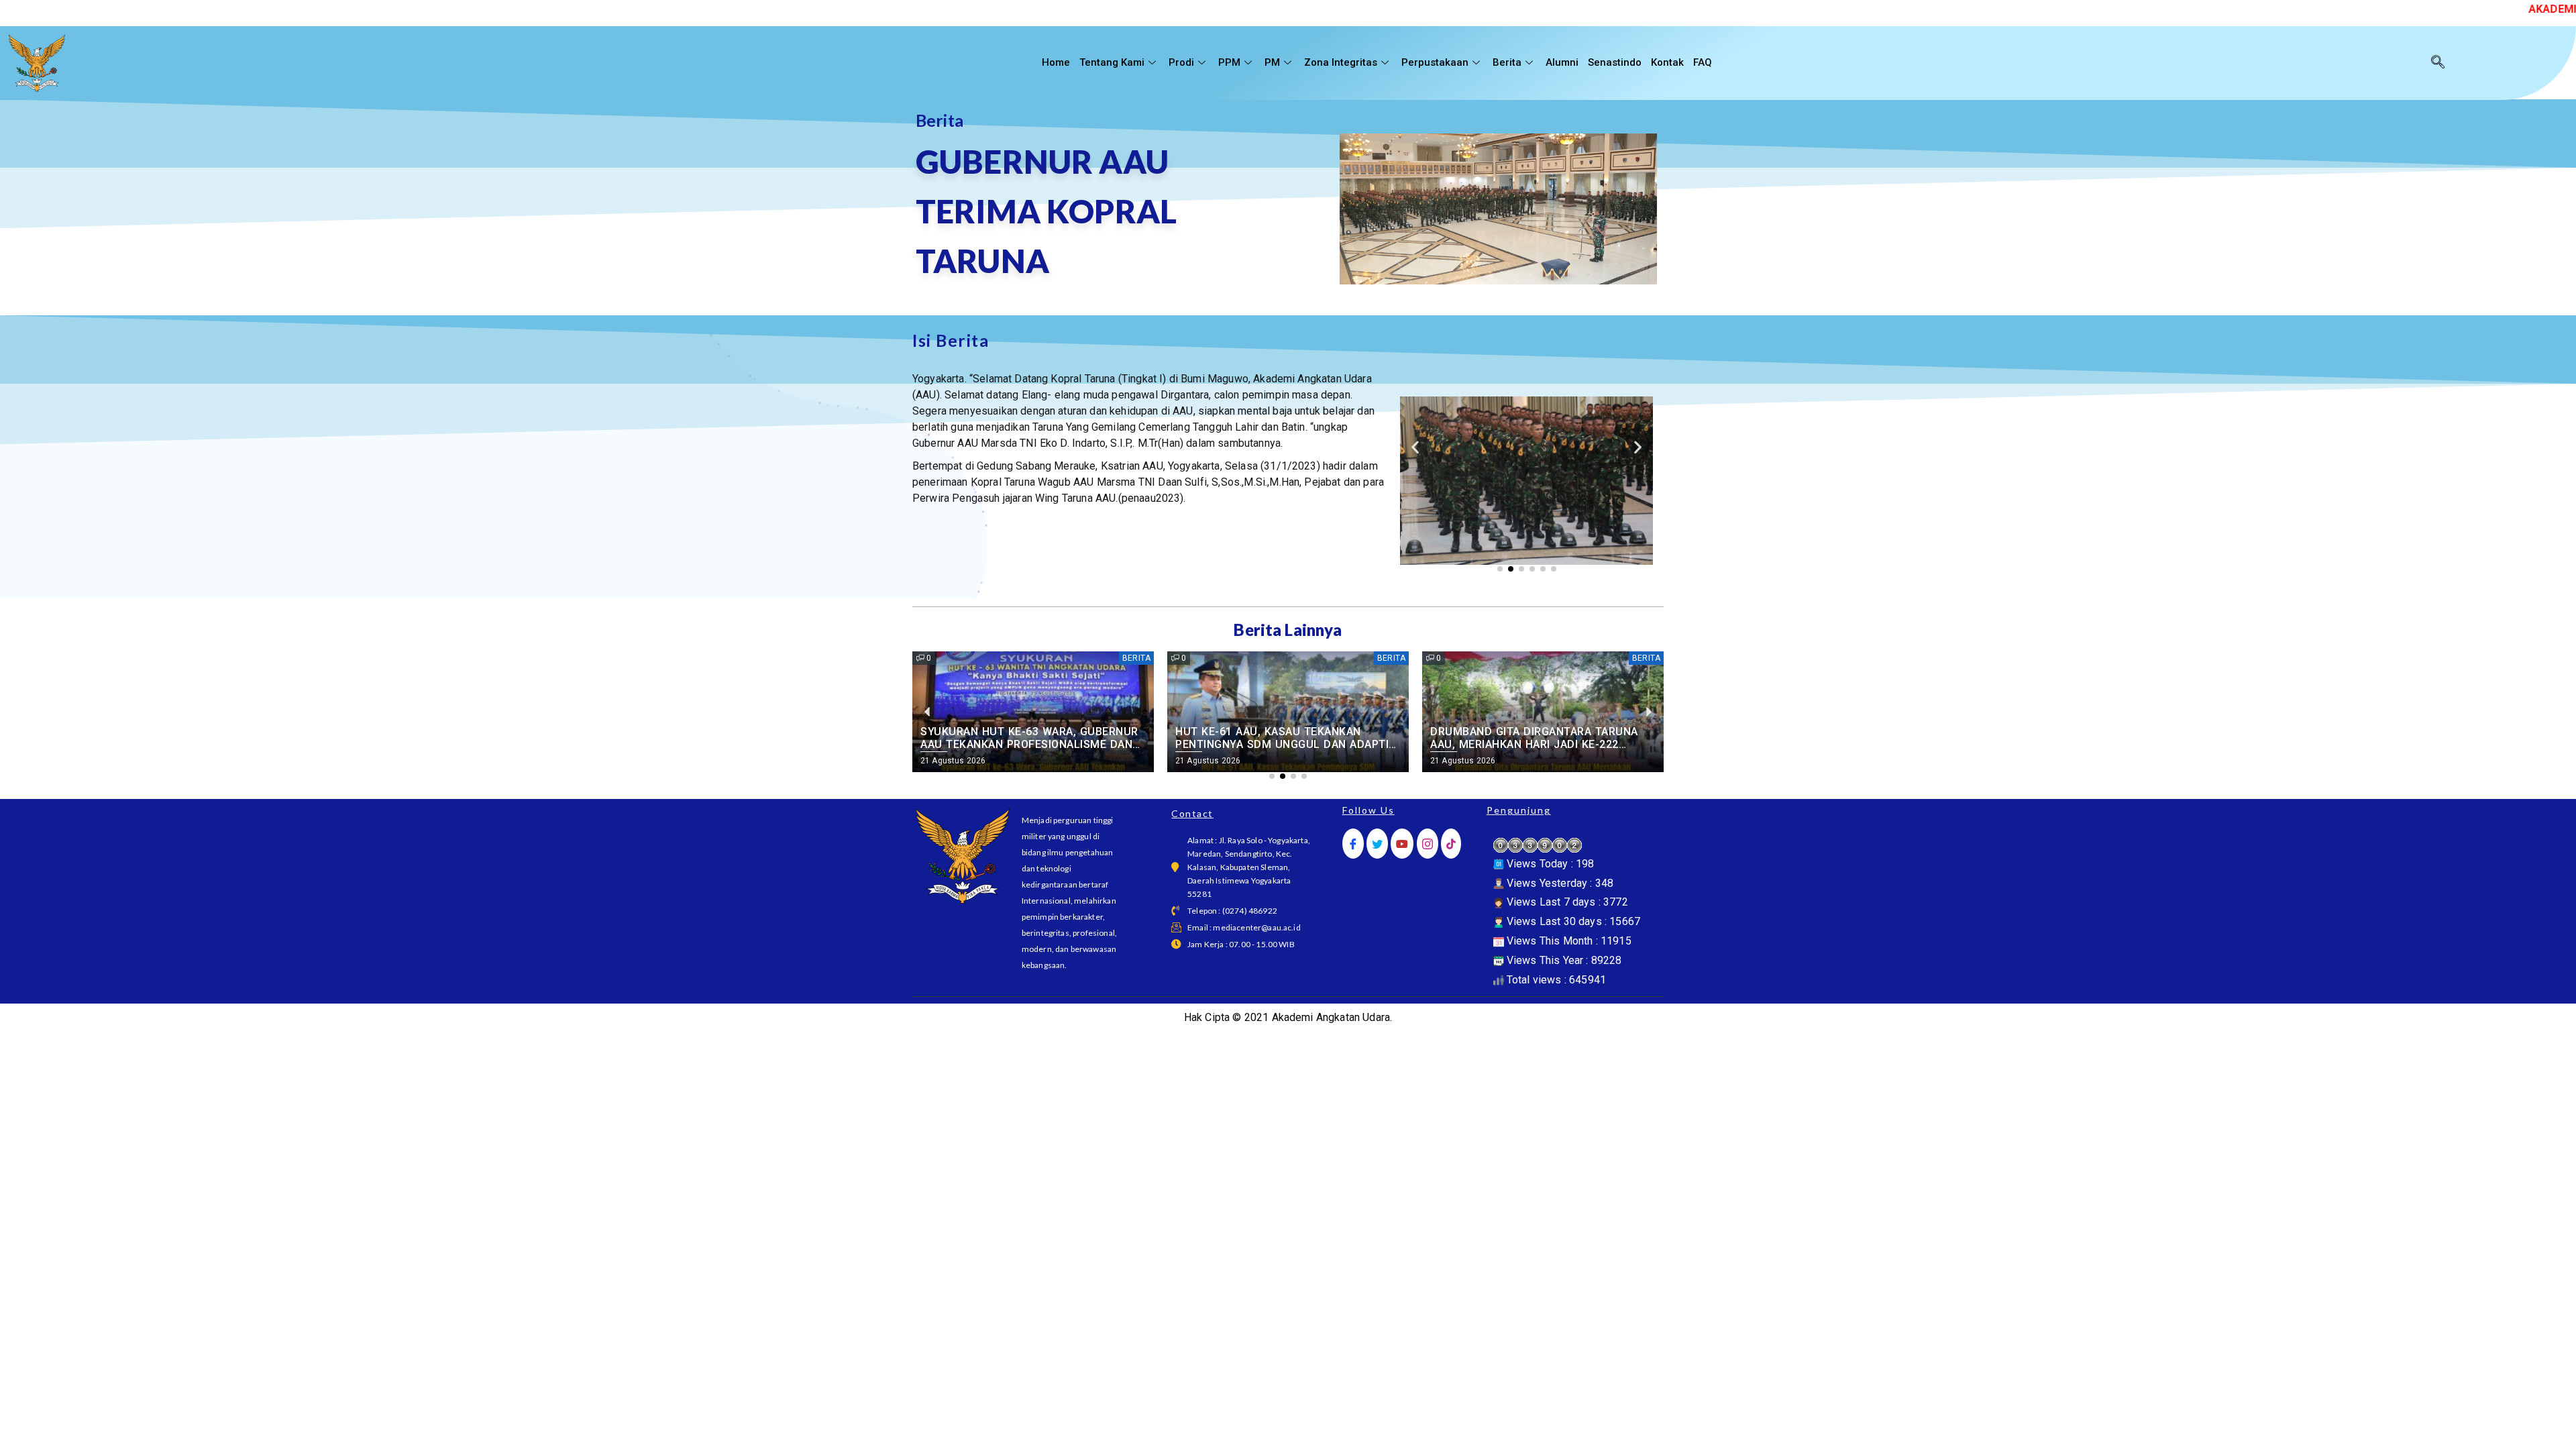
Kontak (1667, 62)
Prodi (1181, 62)
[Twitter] (1377, 844)
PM (1272, 62)
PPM (1229, 62)
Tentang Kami (1112, 62)
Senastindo (1615, 62)
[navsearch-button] (2438, 63)
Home (1056, 62)
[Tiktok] (1451, 844)
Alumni (1562, 62)
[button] (1415, 447)
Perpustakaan (1435, 62)
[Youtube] (1402, 844)
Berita (1507, 62)
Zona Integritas (1341, 62)
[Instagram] (1428, 844)
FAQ (1703, 62)
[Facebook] (1353, 844)
